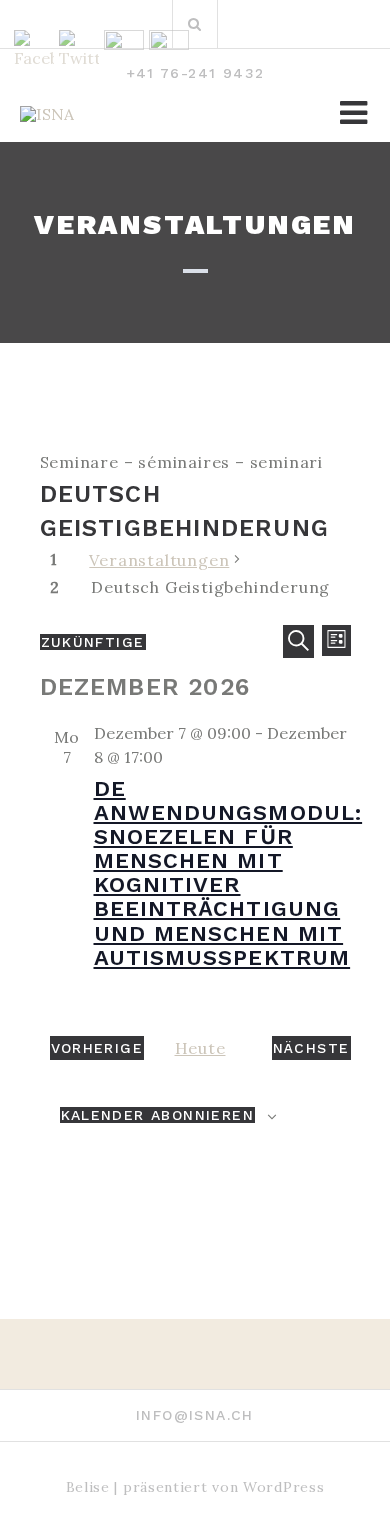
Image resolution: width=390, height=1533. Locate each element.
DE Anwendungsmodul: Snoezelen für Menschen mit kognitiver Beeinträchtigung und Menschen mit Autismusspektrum (228, 873)
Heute (200, 1048)
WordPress (283, 1487)
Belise (88, 1487)
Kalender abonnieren (158, 1115)
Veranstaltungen (159, 560)
